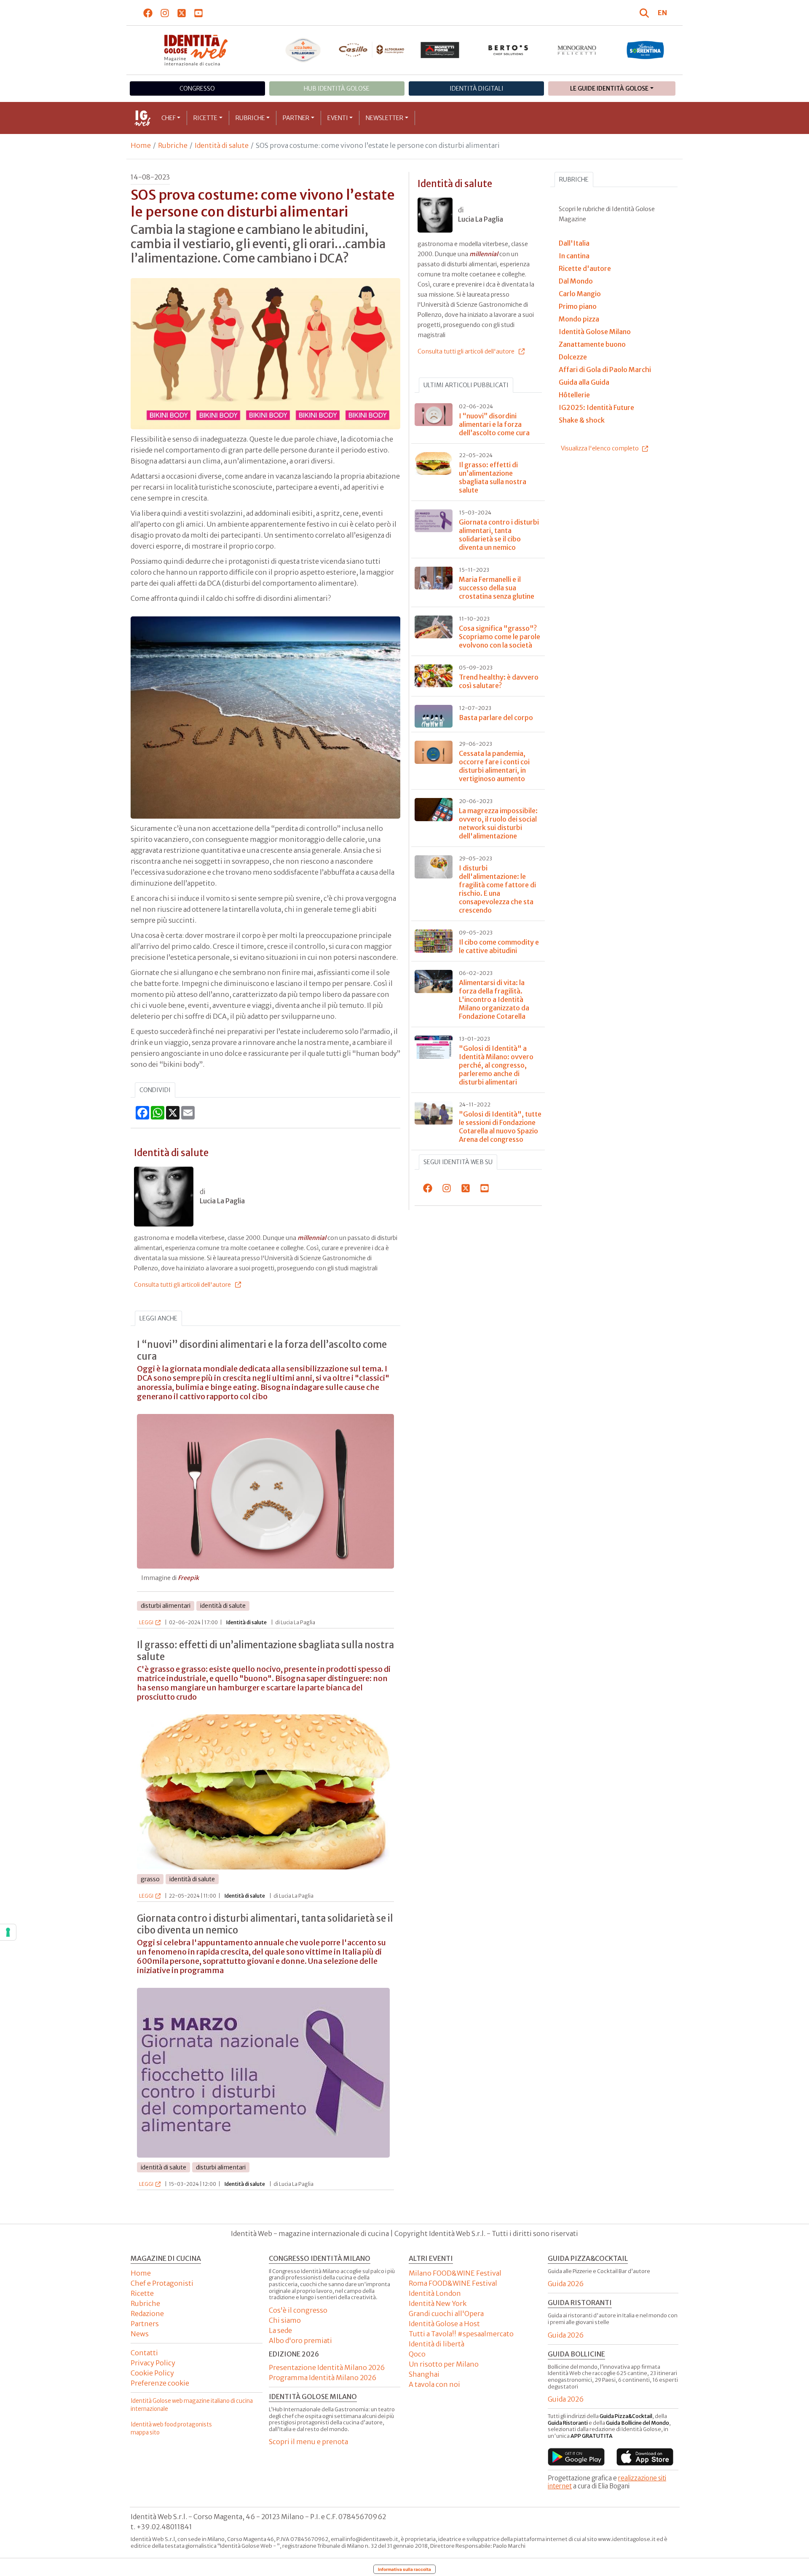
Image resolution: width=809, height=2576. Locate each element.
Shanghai (424, 2374)
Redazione (147, 2314)
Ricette (205, 118)
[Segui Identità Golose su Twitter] (182, 13)
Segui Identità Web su (458, 1162)
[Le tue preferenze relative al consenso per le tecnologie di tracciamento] (8, 1932)
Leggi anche (158, 1318)
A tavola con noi (434, 2384)
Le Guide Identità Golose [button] (609, 88)
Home (141, 145)
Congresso (197, 88)
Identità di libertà (437, 2344)
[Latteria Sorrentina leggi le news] (645, 50)
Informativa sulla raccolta (404, 2569)
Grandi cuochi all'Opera (446, 2314)
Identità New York (438, 2303)
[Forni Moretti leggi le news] (440, 50)
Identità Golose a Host (444, 2324)
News (140, 2334)
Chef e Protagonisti (162, 2283)
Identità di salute (222, 145)
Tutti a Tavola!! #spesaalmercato (461, 2334)
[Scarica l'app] (576, 2457)
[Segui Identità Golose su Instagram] (165, 13)
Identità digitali (477, 88)
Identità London (435, 2293)
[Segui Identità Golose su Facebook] (148, 13)
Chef (169, 118)
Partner (296, 118)
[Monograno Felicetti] (577, 50)
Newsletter (384, 118)
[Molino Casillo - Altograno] (371, 50)
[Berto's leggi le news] (508, 50)
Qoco (417, 2354)
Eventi (338, 118)
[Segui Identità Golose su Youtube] (199, 13)
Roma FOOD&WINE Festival (453, 2283)
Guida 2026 (566, 2284)
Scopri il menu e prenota (308, 2442)
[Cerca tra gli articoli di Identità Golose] (646, 13)
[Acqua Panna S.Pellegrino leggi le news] (303, 50)
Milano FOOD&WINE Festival (455, 2273)
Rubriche (250, 118)
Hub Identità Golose (337, 88)
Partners (145, 2324)
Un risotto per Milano (444, 2364)
